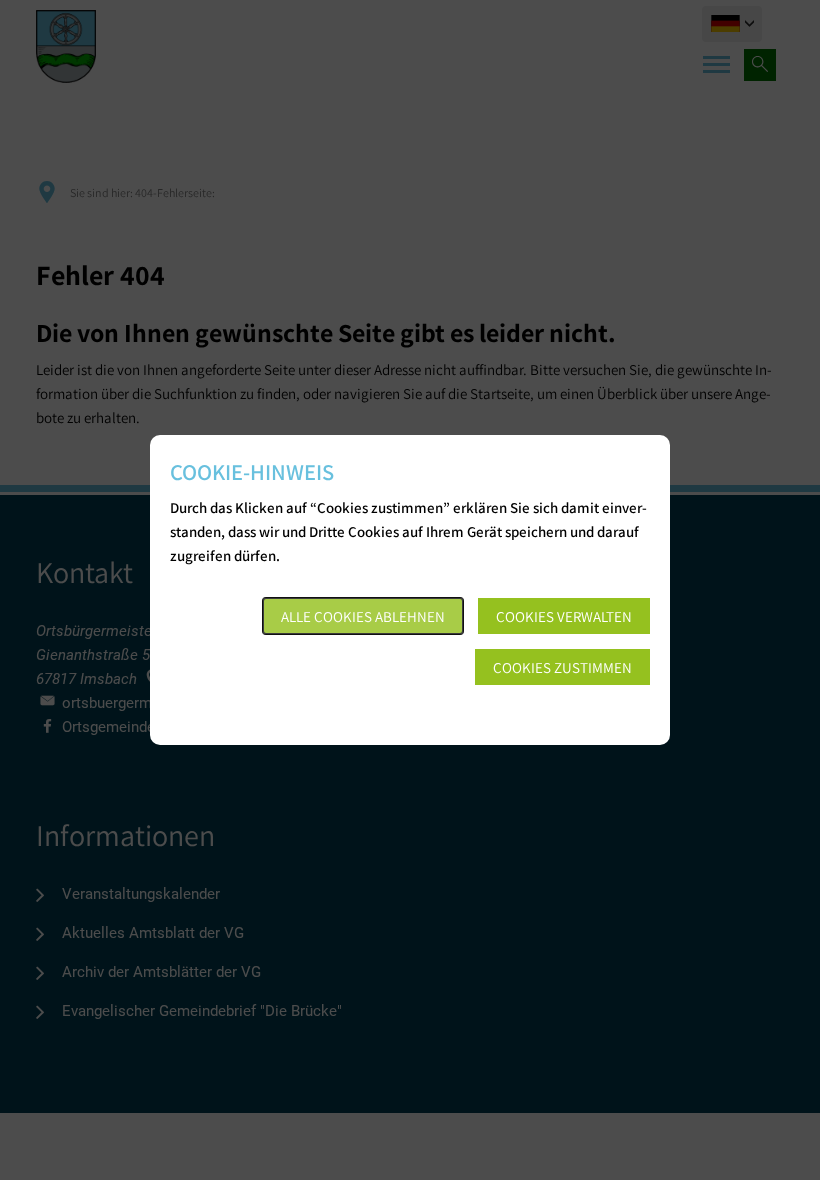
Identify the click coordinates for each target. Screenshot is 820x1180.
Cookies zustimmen (562, 667)
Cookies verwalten (564, 616)
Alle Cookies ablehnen (363, 616)
